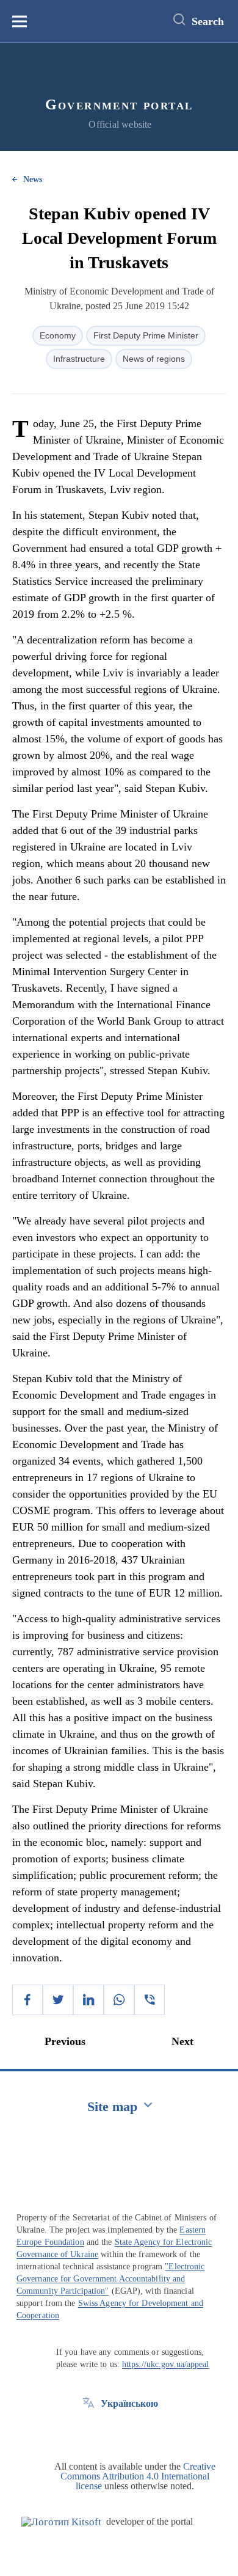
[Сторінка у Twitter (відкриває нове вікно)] (88, 2431)
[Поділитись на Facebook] (27, 2000)
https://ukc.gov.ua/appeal (166, 2364)
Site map (112, 2106)
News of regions (154, 359)
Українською (129, 2403)
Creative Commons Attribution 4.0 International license (138, 2476)
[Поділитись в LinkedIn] (88, 2000)
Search (208, 21)
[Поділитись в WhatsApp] (119, 2000)
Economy (58, 335)
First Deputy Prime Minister (146, 335)
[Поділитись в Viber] (150, 2000)
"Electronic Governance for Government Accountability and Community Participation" (110, 2279)
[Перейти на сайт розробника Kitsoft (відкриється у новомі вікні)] (61, 2522)
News (33, 179)
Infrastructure (79, 359)
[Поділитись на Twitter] (58, 2000)
